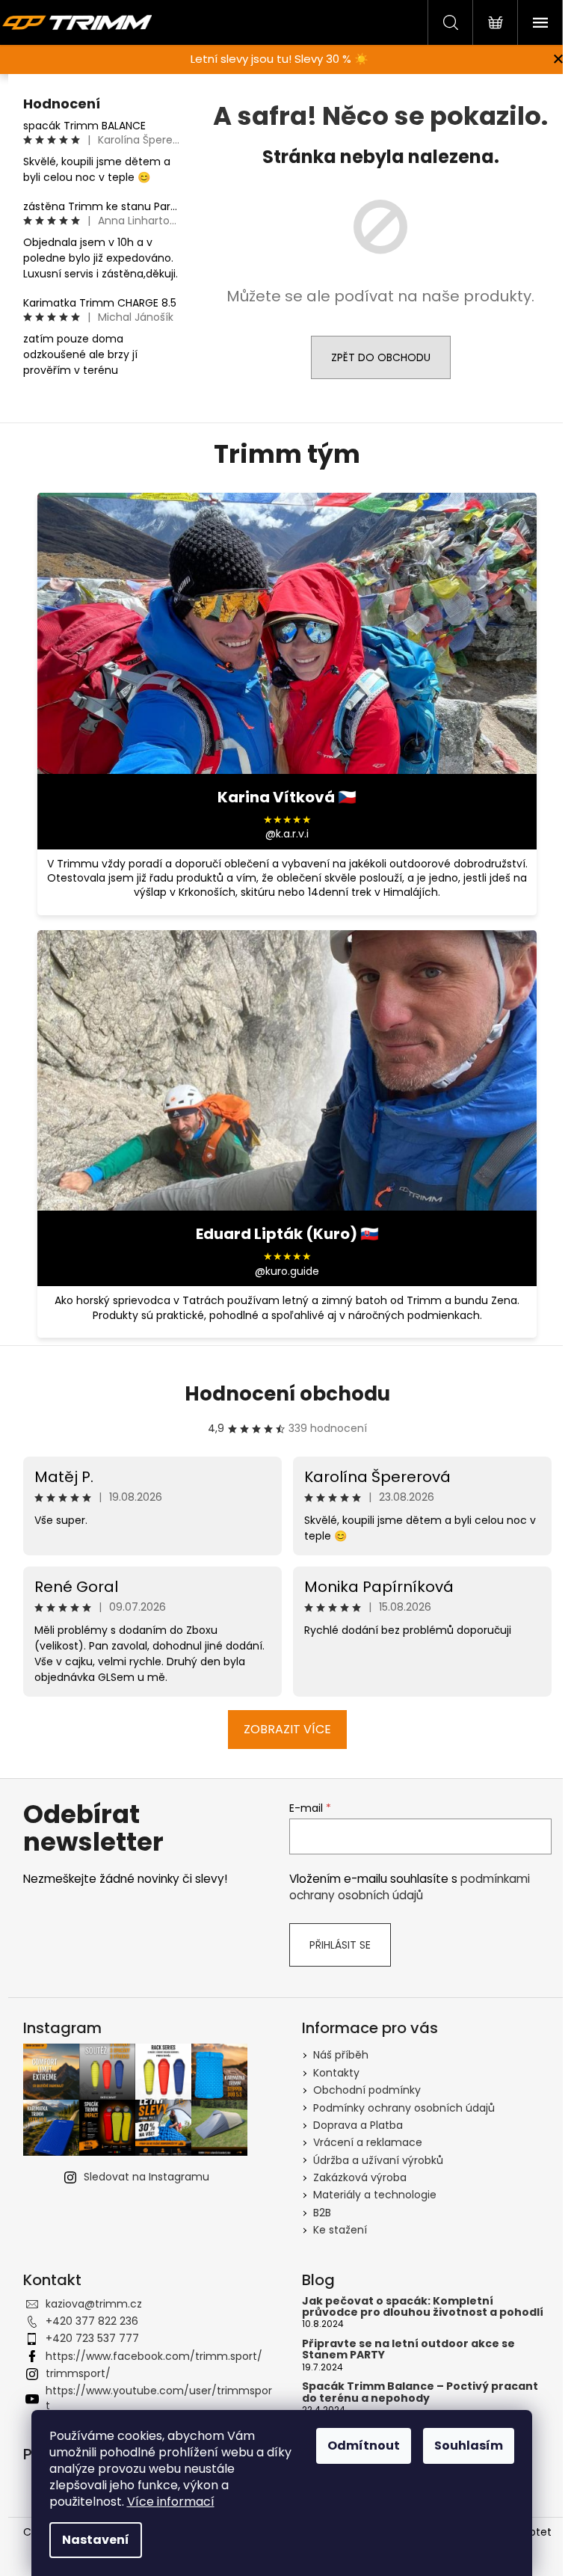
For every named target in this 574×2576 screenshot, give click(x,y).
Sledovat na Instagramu (146, 2177)
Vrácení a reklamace (368, 2142)
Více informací (171, 2502)
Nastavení (96, 2540)
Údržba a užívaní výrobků (378, 2160)
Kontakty (336, 2073)
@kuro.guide (287, 1272)
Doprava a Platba (358, 2125)
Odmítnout (364, 2446)
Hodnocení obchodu (287, 1394)
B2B (322, 2213)
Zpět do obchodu (381, 357)
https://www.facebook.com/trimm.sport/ (154, 2356)
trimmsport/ (78, 2373)
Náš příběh (341, 2055)
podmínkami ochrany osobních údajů (410, 1887)
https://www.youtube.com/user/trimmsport (159, 2398)
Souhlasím (469, 2446)
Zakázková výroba (360, 2177)
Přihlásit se (340, 1945)
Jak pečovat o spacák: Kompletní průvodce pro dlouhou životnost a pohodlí (423, 2307)
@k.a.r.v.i (287, 834)
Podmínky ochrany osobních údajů (404, 2108)
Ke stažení (340, 2230)
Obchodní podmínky (367, 2090)
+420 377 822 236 (92, 2321)
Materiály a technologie (375, 2195)
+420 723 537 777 (92, 2338)
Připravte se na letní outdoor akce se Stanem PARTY (408, 2350)
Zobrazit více (287, 1729)
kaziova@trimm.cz (94, 2304)
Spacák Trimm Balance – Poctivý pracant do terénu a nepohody (420, 2392)
